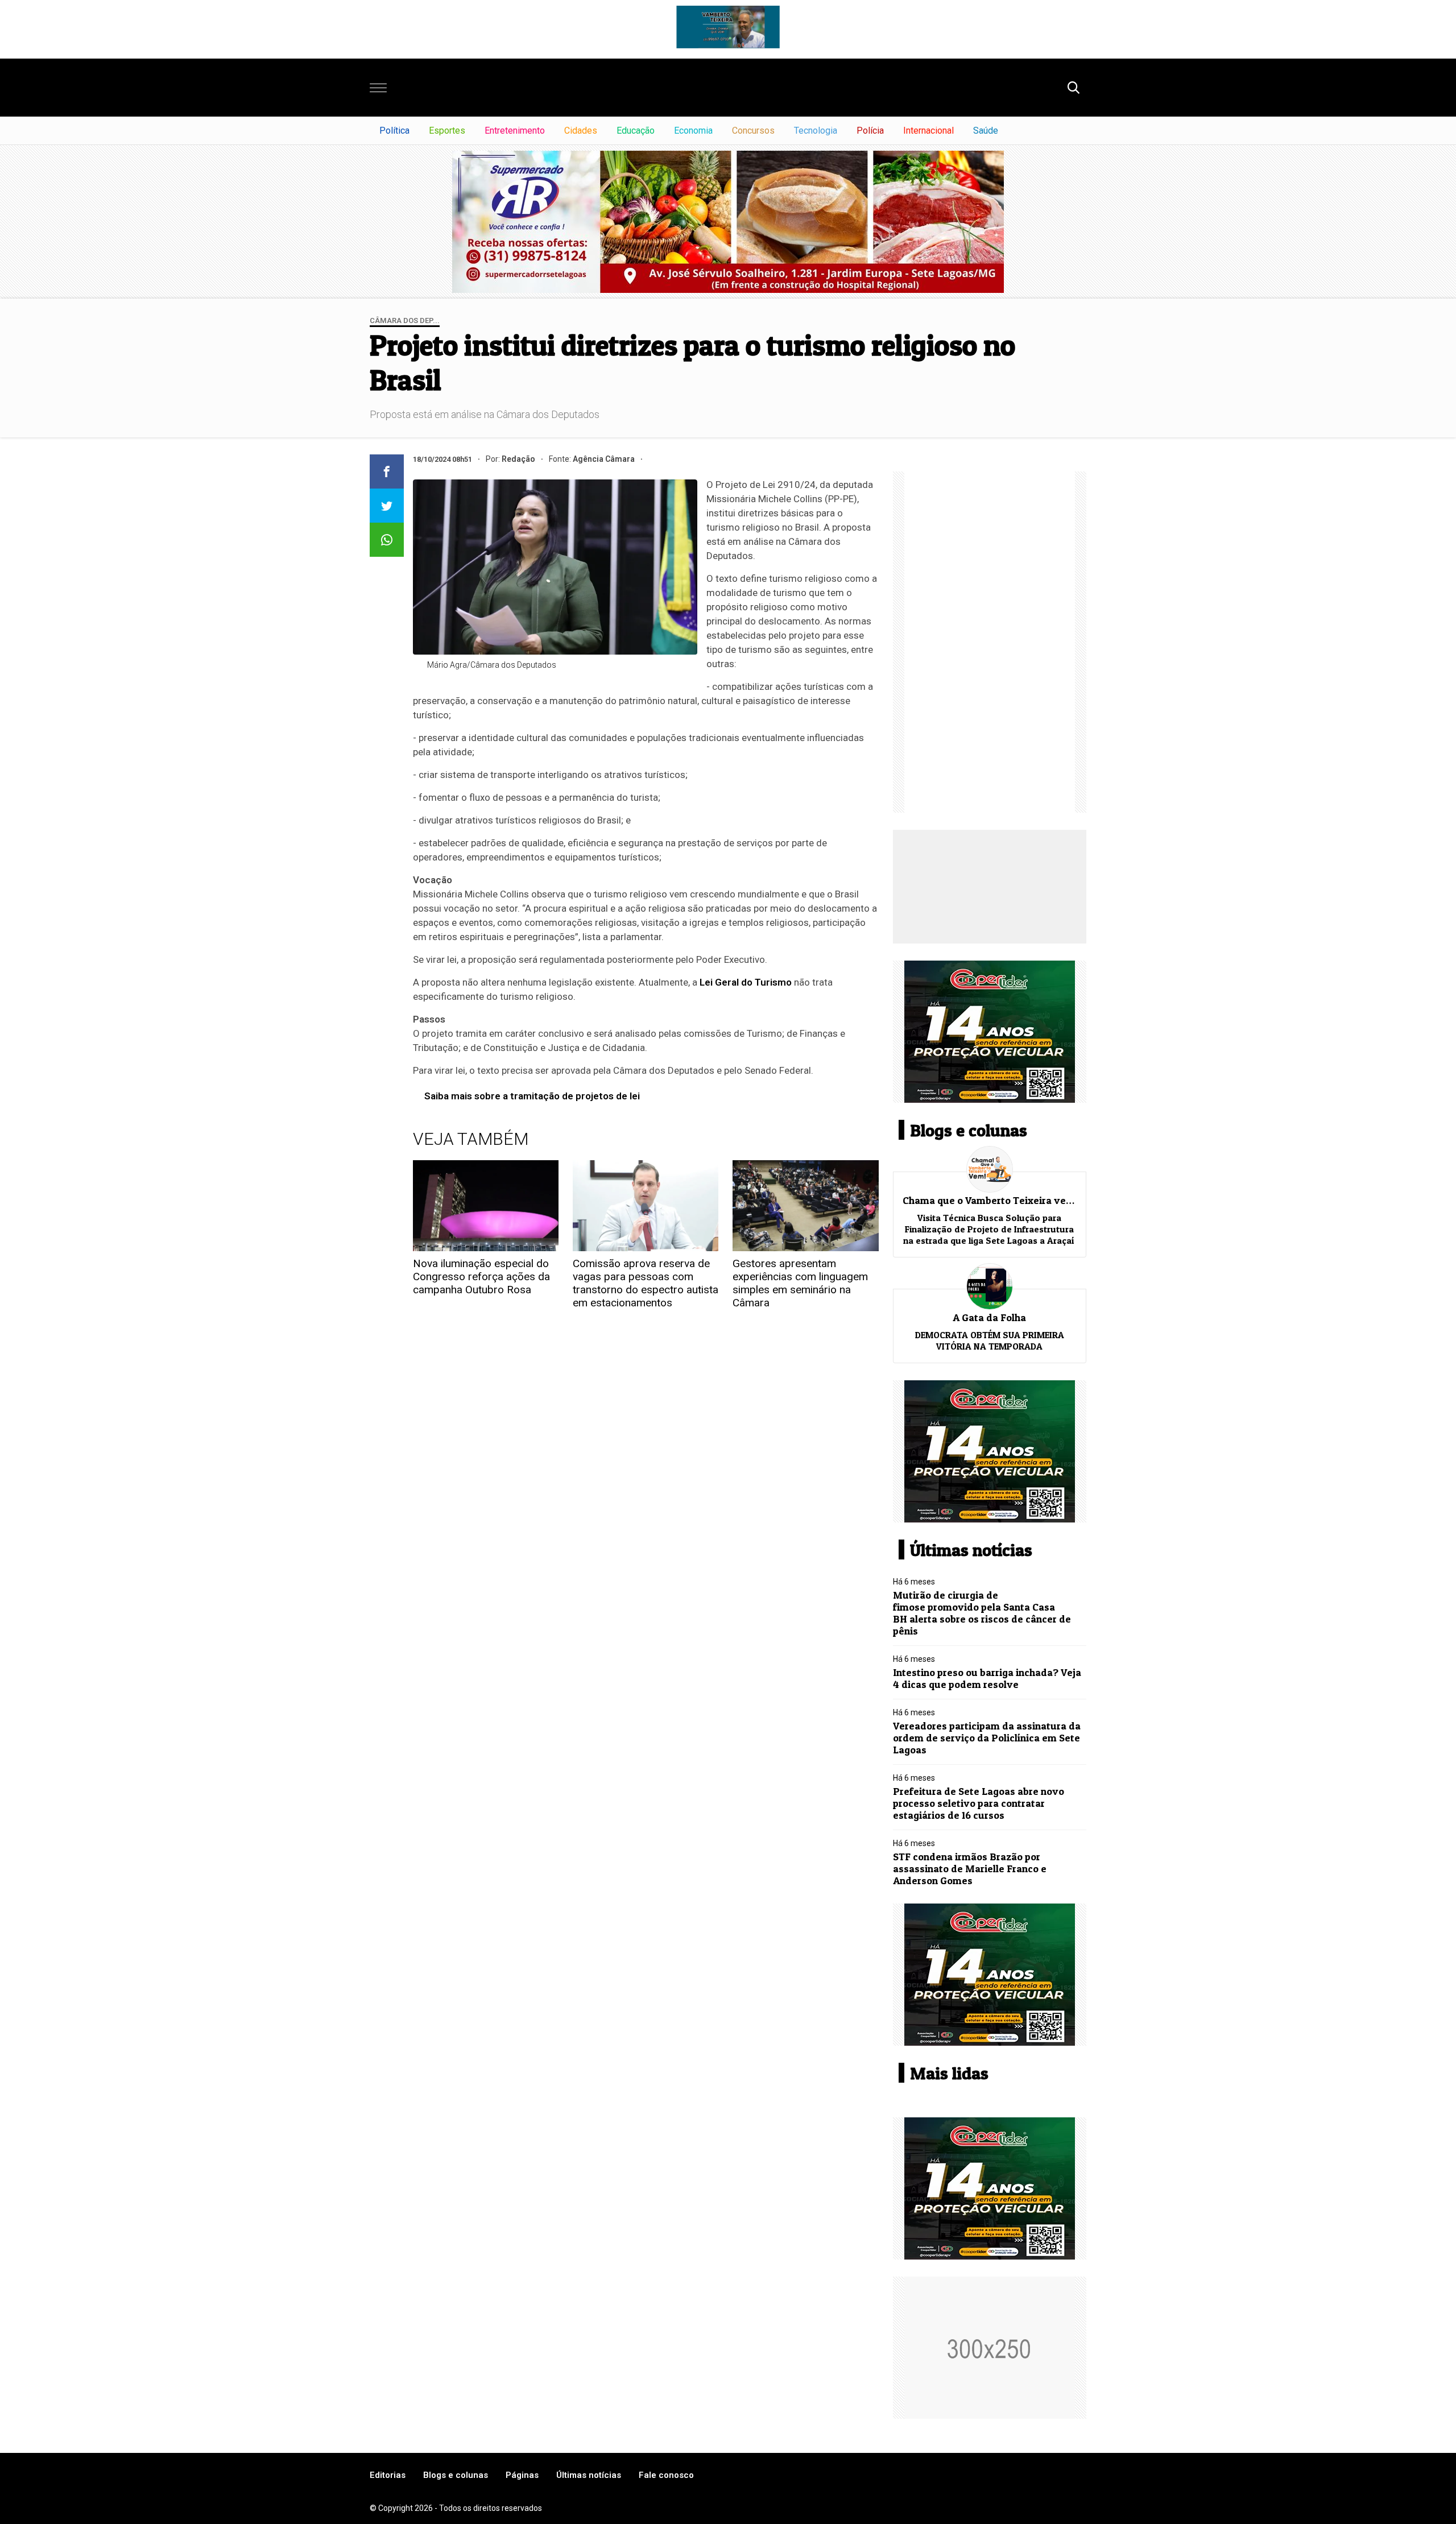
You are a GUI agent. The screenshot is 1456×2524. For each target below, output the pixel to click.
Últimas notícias (589, 2475)
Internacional (928, 131)
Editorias (388, 2475)
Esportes (447, 131)
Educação (636, 131)
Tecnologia (816, 131)
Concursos (753, 131)
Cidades (581, 131)
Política (394, 131)
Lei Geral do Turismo (746, 982)
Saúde (986, 131)
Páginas (522, 2475)
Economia (693, 131)
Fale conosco (666, 2475)
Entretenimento (515, 131)
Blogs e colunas (456, 2475)
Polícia (870, 131)
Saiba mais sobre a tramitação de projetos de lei (532, 1096)
